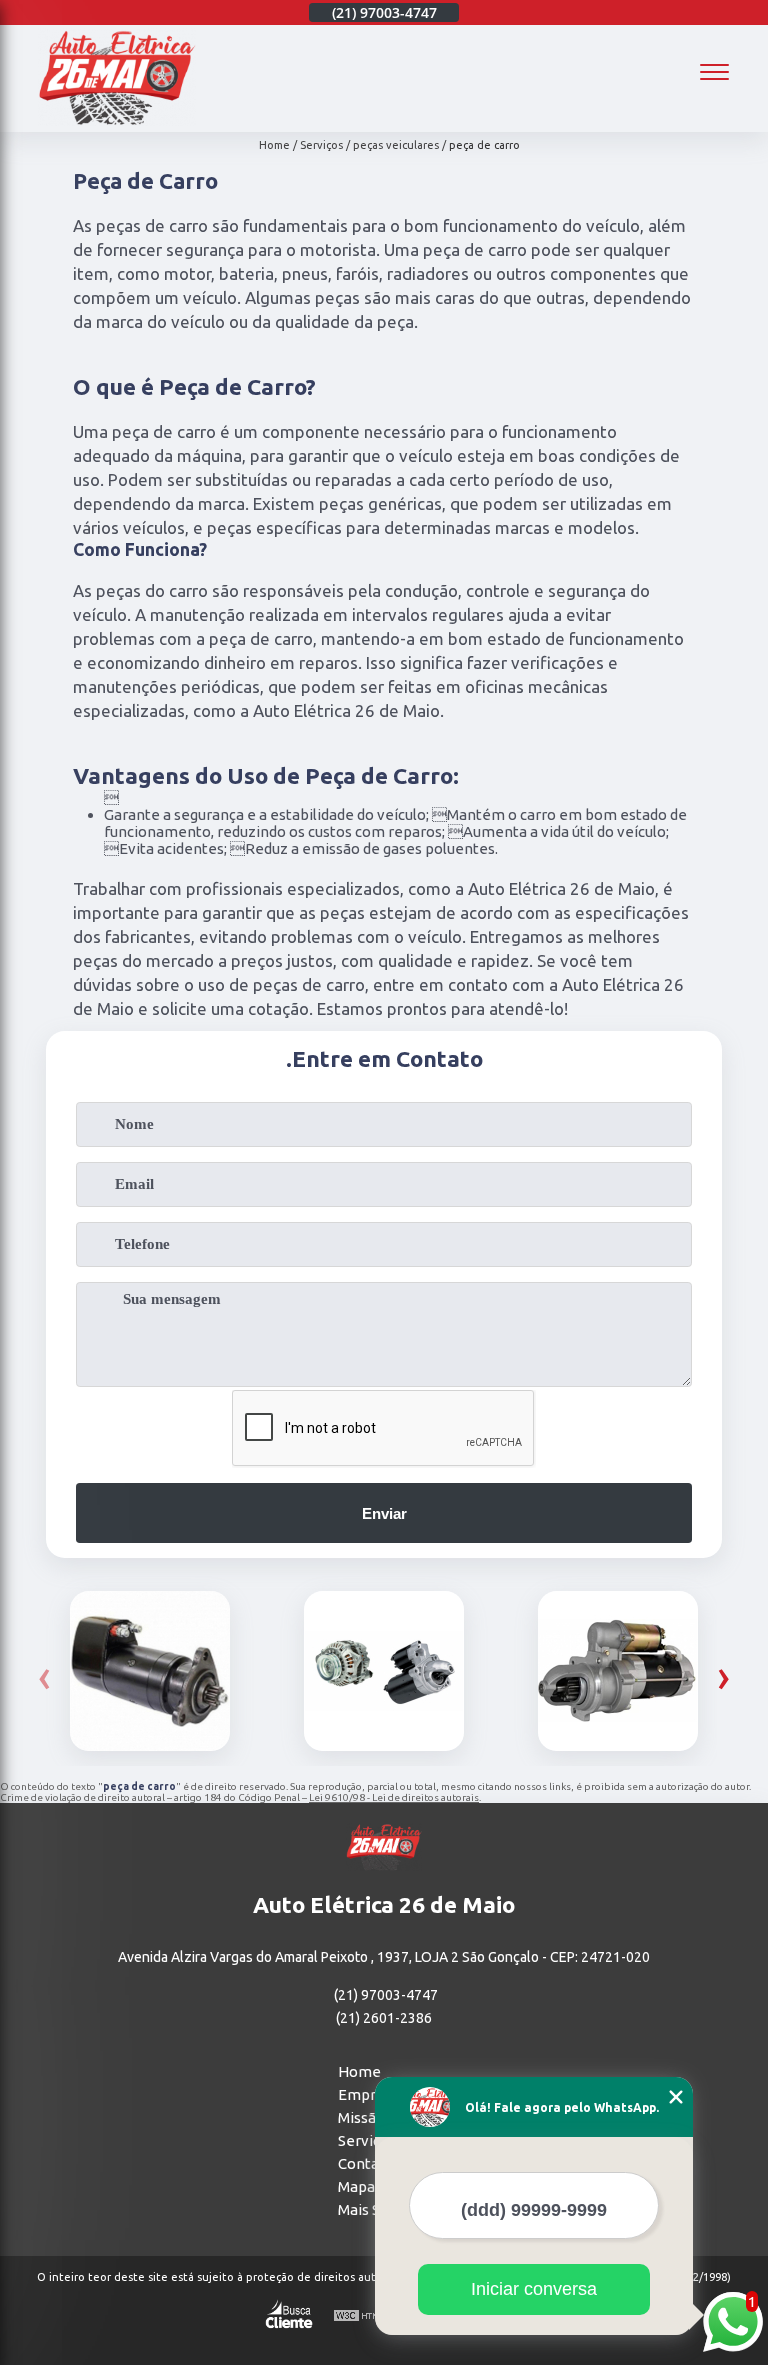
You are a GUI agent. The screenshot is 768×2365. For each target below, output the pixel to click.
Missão (361, 2117)
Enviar (384, 1513)
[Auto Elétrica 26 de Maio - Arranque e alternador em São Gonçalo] (117, 120)
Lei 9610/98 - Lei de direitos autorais (394, 1797)
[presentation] (44, 1676)
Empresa (369, 2094)
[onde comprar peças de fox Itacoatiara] (150, 1671)
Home (359, 2071)
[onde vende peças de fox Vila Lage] (384, 1671)
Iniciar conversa (534, 2289)
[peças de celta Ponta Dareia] (618, 1671)
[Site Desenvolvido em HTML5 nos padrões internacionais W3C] (370, 2316)
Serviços (367, 2140)
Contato (366, 2163)
